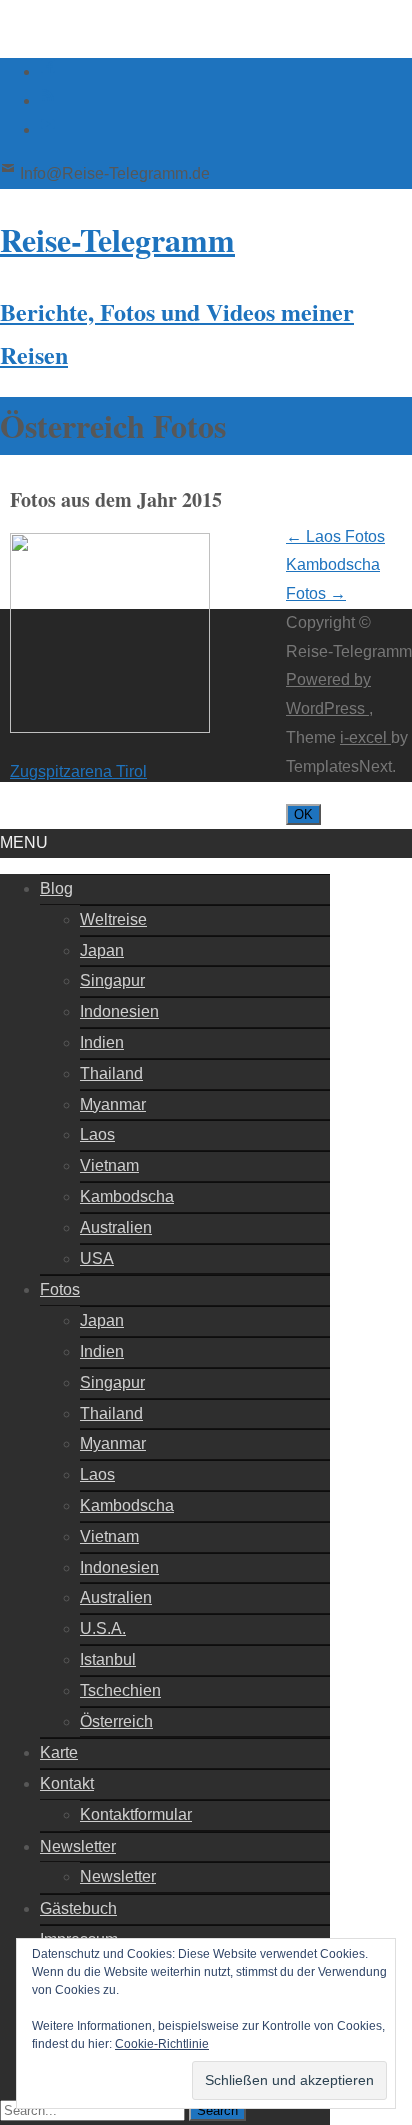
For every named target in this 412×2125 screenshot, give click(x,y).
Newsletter (78, 1846)
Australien (116, 1227)
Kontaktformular (136, 1814)
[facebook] (48, 71)
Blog (56, 888)
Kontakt (67, 1783)
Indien (102, 1042)
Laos (97, 1134)
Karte (59, 1752)
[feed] (48, 100)
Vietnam (109, 1165)
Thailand (111, 1073)
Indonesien (119, 1011)
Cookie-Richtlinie (162, 2044)
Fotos (60, 1289)
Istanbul (108, 1659)
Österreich (116, 1721)
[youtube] (48, 129)
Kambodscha (127, 1196)
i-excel (365, 737)
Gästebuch (78, 1908)
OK (303, 814)
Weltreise (113, 919)
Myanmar (113, 1104)
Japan (102, 950)
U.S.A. (103, 1628)
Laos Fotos (335, 536)
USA (97, 1258)
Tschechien (120, 1690)
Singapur (112, 980)
